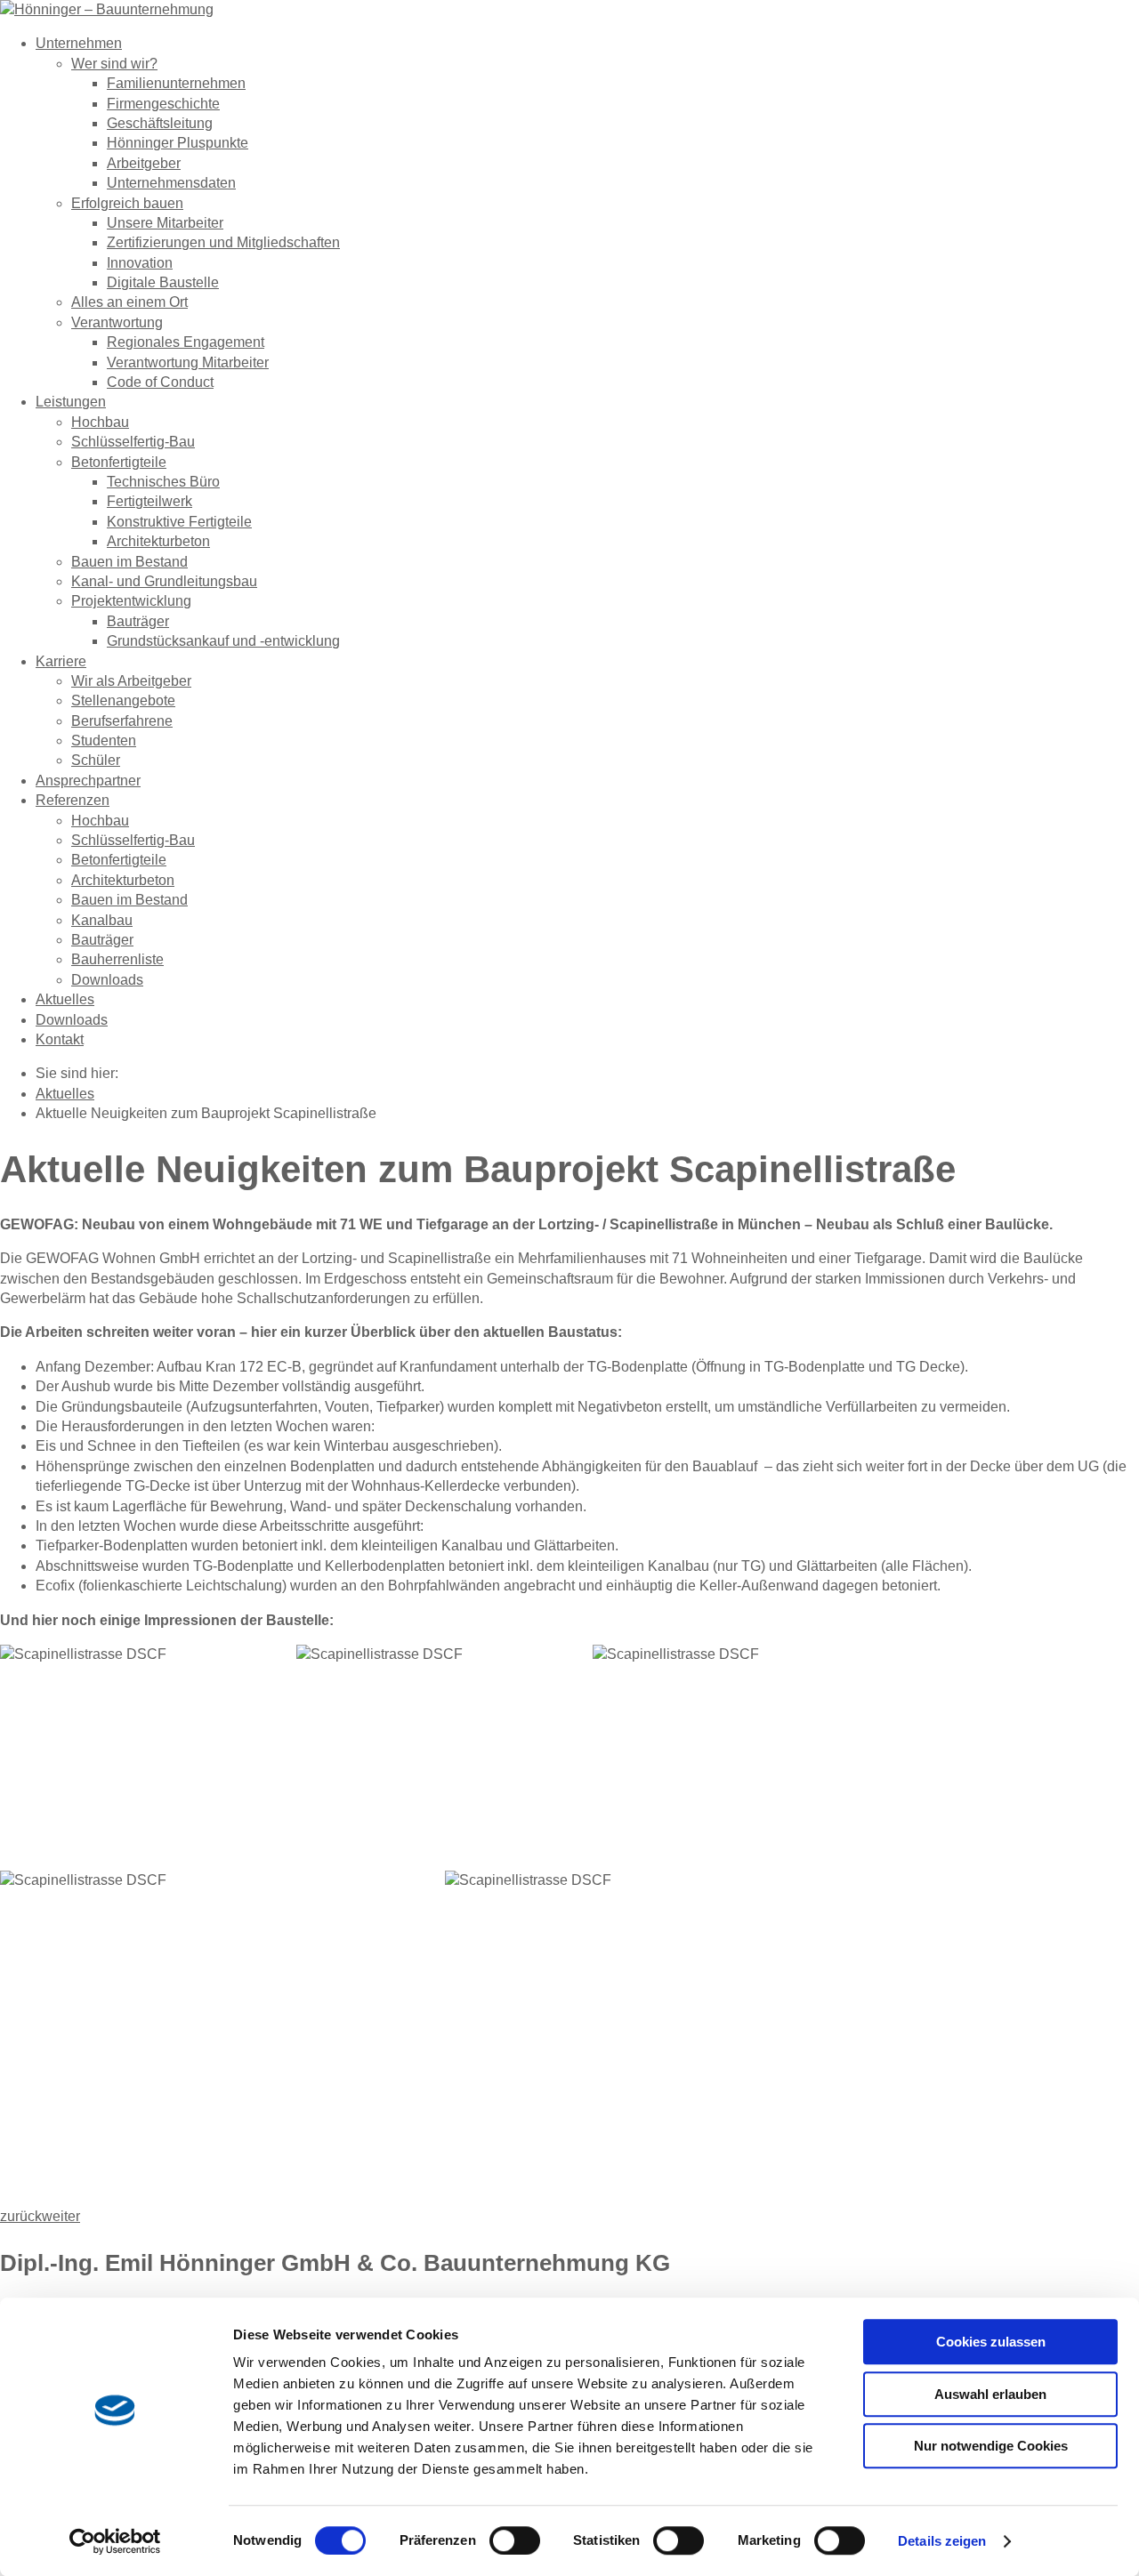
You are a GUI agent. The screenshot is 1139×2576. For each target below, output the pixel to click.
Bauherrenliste (117, 959)
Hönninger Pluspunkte (178, 143)
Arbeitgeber (144, 163)
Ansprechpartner (88, 781)
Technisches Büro (163, 482)
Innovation (140, 263)
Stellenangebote (123, 700)
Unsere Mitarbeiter (165, 223)
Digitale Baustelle (163, 282)
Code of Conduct (160, 382)
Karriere (61, 661)
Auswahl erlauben (990, 2394)
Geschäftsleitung (160, 123)
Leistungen (71, 402)
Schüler (96, 760)
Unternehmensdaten (171, 183)
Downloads (107, 980)
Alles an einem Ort (129, 302)
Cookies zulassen (991, 2342)
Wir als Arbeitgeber (131, 681)
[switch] (515, 2540)
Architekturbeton (158, 541)
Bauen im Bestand (129, 562)
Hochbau (100, 422)
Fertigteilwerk (149, 501)
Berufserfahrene (122, 721)
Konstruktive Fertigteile (179, 522)
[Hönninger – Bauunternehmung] (107, 9)
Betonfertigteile (119, 462)
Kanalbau (102, 920)
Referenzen (73, 800)
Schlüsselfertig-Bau (133, 442)
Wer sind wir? (114, 64)
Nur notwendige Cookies (991, 2446)
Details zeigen (942, 2541)
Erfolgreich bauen (127, 203)
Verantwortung (117, 322)
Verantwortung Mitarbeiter (188, 362)
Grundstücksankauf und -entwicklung (223, 641)
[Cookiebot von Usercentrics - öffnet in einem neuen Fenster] (115, 2541)
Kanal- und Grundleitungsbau (164, 581)
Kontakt (60, 1039)
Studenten (104, 741)
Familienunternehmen (176, 83)
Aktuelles (65, 999)
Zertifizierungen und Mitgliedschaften (223, 242)
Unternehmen (79, 43)
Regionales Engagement (186, 342)
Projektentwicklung (131, 601)
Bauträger (138, 621)
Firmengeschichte (163, 104)
